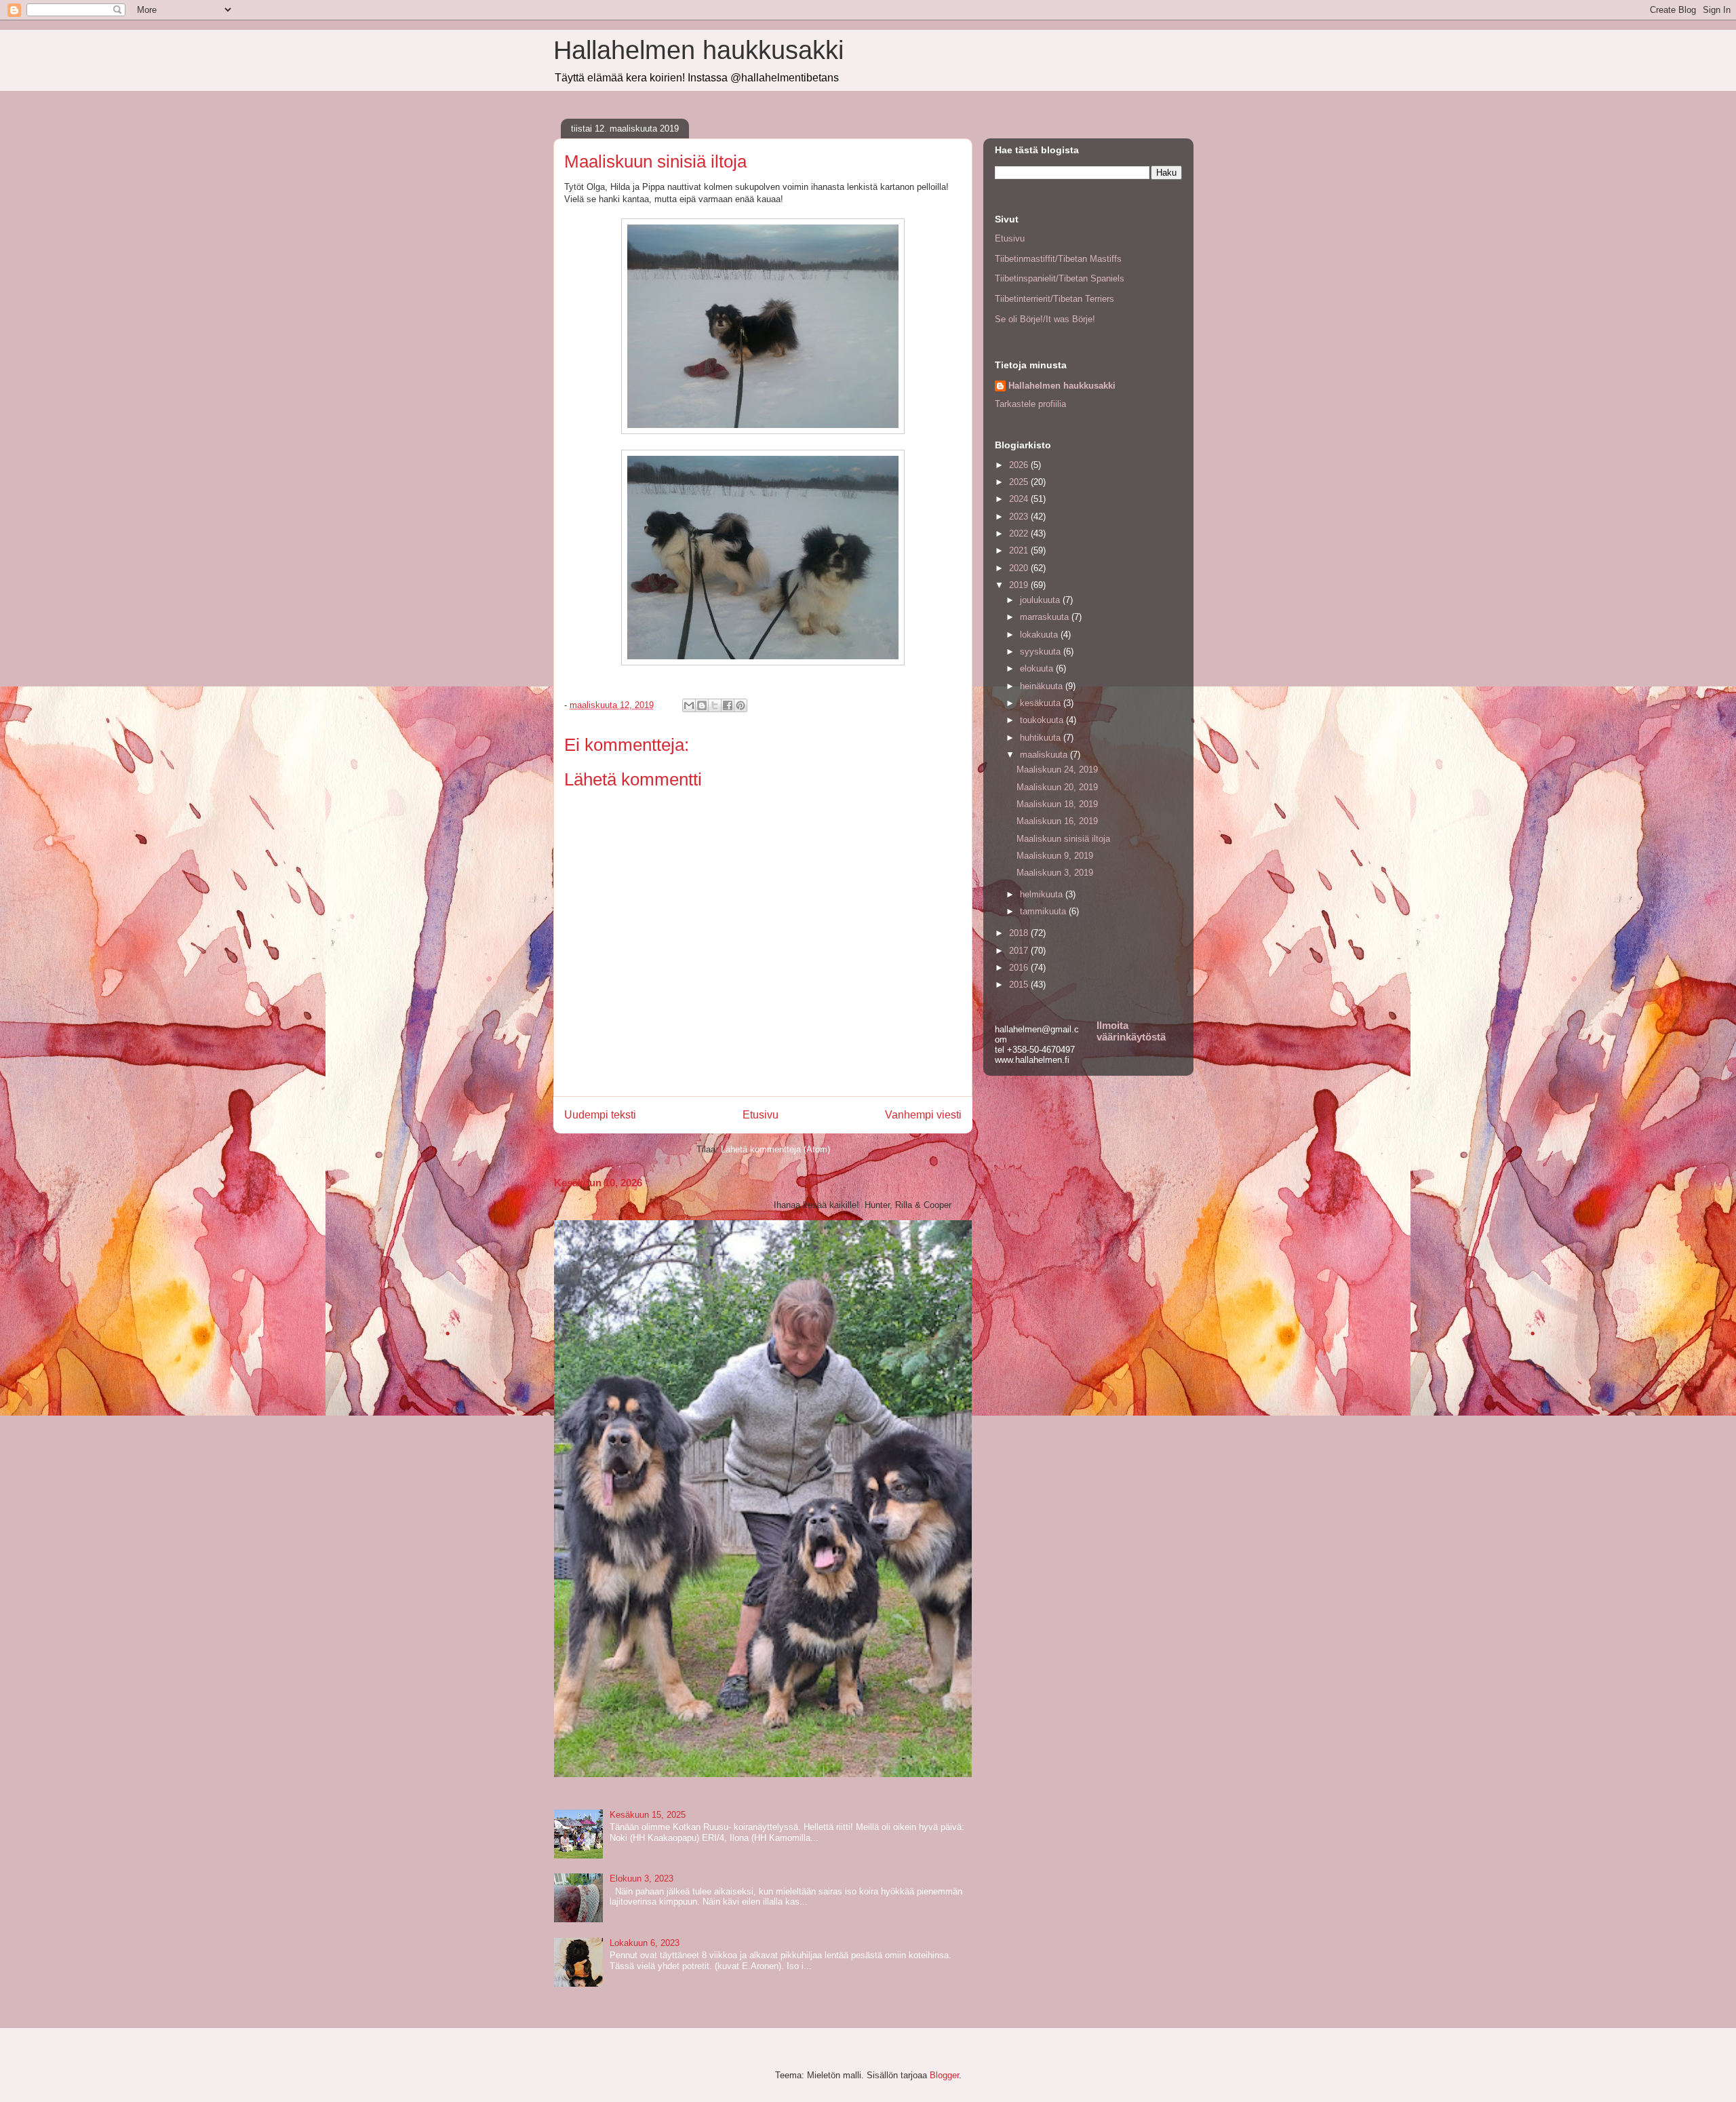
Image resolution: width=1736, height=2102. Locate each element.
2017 (1020, 951)
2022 (1020, 533)
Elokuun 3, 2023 (642, 1879)
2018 (1020, 933)
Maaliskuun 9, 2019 (1055, 856)
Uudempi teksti (600, 1115)
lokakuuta (1040, 635)
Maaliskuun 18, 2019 (1057, 804)
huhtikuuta (1042, 738)
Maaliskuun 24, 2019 (1057, 770)
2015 (1020, 985)
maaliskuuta (1045, 755)
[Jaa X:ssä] (715, 705)
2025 (1020, 482)
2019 (1020, 585)
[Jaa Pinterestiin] (741, 705)
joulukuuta (1041, 600)
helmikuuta (1043, 894)
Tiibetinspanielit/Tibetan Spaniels (1060, 278)
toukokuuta (1043, 720)
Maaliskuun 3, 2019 (1055, 873)
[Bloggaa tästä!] (702, 705)
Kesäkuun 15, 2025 (648, 1815)
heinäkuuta (1043, 686)
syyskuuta (1042, 651)
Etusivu (761, 1115)
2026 (1020, 465)
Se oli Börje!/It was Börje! (1045, 319)
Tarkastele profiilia (1030, 404)
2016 (1020, 968)
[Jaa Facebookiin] (728, 705)
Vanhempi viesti (923, 1115)
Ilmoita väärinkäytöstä (1131, 1031)
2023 (1020, 517)
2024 (1020, 499)
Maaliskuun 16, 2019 (1057, 821)
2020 (1020, 568)
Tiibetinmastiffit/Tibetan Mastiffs (1058, 259)
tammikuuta (1044, 911)
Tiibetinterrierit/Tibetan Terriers (1054, 299)
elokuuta (1038, 668)
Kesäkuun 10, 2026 (598, 1183)
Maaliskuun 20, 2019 (1057, 787)
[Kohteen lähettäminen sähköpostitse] (689, 705)
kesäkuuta (1042, 703)
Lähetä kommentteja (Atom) (775, 1149)
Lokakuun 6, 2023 (645, 1943)
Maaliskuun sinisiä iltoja (1063, 839)
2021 (1020, 550)
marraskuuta (1046, 617)
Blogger (944, 2075)
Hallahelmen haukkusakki (698, 50)
